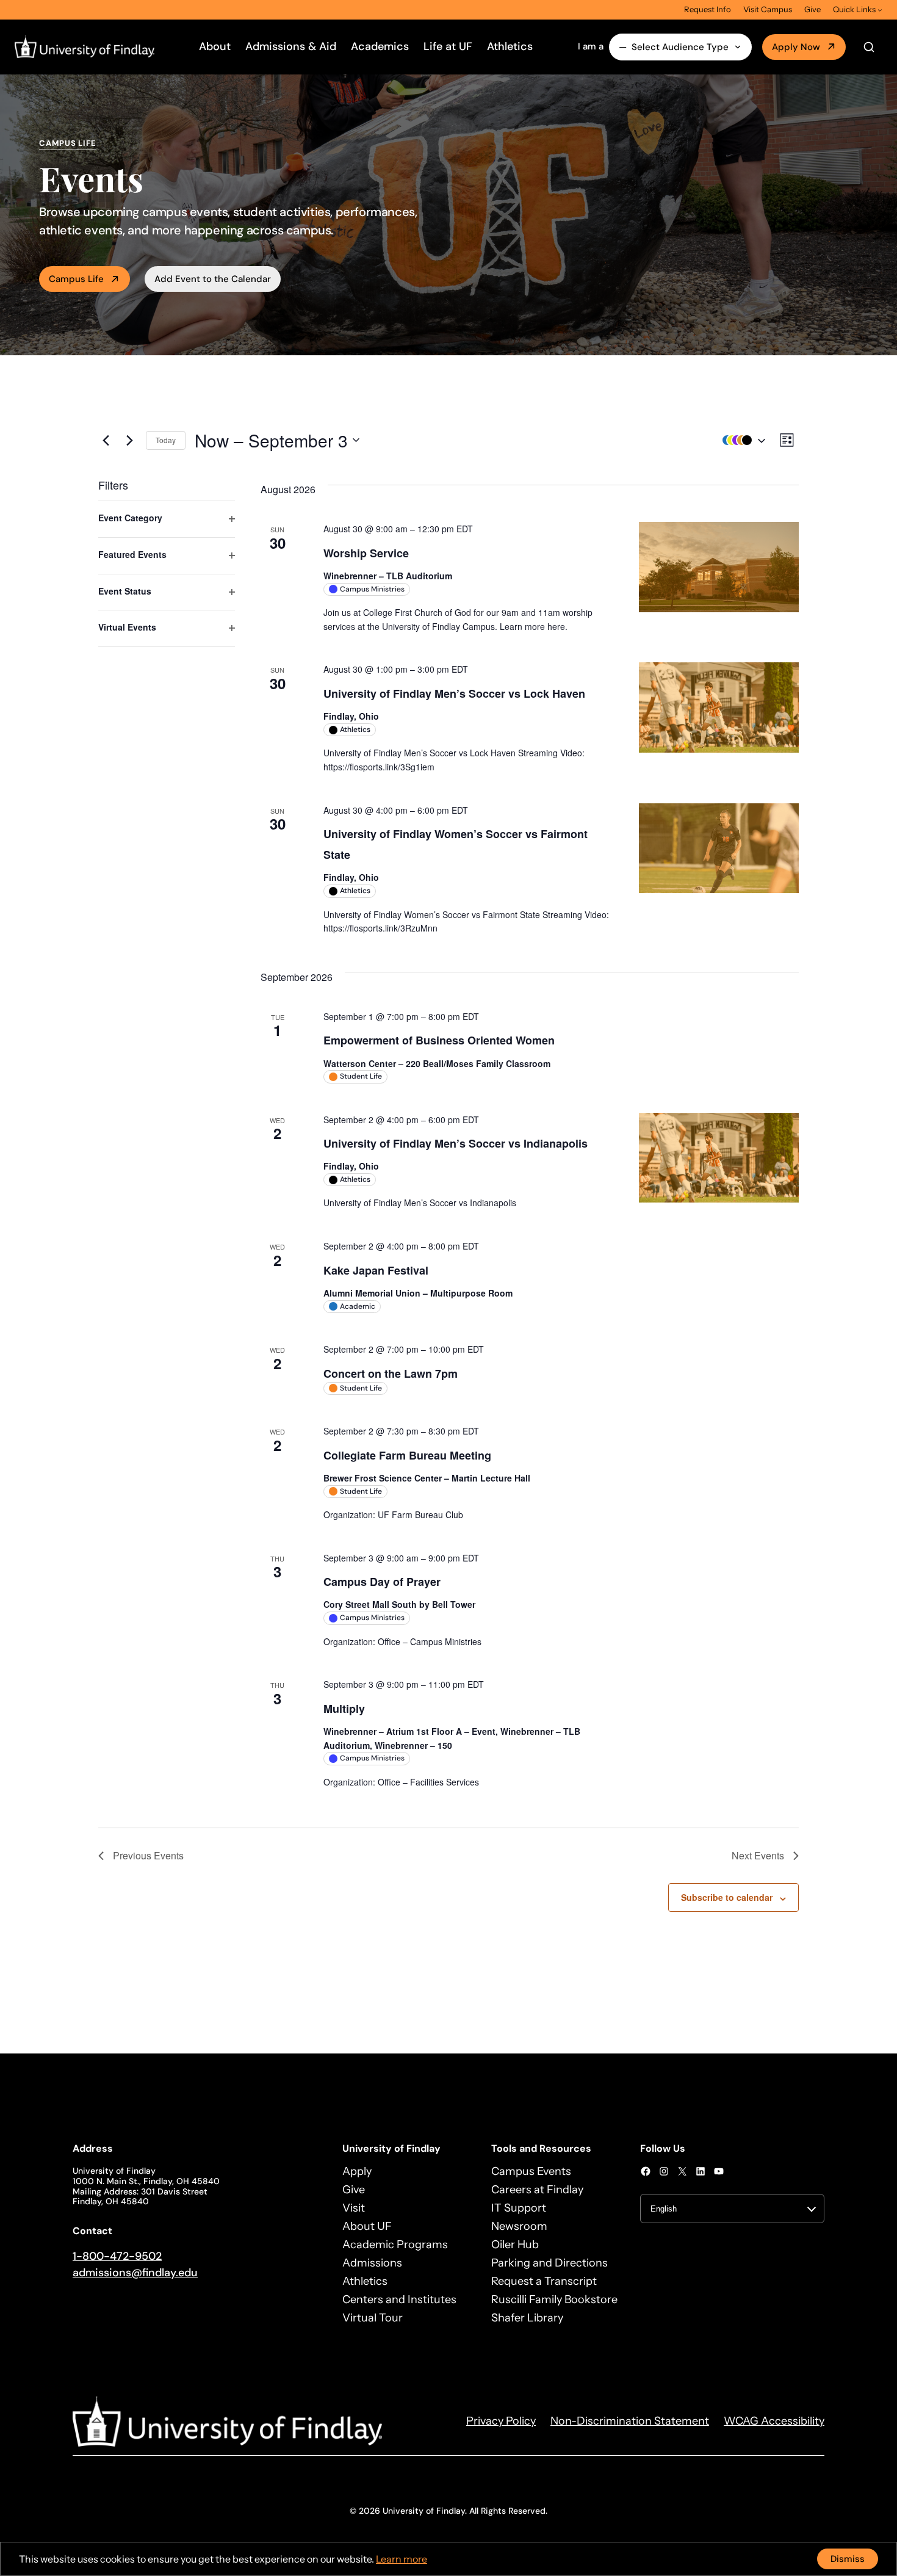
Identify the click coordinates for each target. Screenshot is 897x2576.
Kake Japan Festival (376, 1270)
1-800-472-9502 (117, 2256)
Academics (380, 46)
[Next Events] (129, 440)
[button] (741, 440)
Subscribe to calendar (727, 1897)
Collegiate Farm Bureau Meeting (407, 1455)
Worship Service (366, 553)
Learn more (402, 2559)
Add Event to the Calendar (213, 279)
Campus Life (76, 279)
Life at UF (448, 46)
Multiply (344, 1709)
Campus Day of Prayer (382, 1582)
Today (166, 440)
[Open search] (869, 47)
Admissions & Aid (291, 46)
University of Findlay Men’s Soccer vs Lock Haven (454, 693)
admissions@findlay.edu (135, 2273)
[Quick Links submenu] (880, 10)
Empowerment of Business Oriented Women (439, 1040)
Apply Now (796, 47)
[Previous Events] (106, 440)
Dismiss (848, 2559)
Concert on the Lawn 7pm (391, 1373)
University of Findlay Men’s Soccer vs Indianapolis (456, 1143)
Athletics (510, 46)
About (215, 46)
